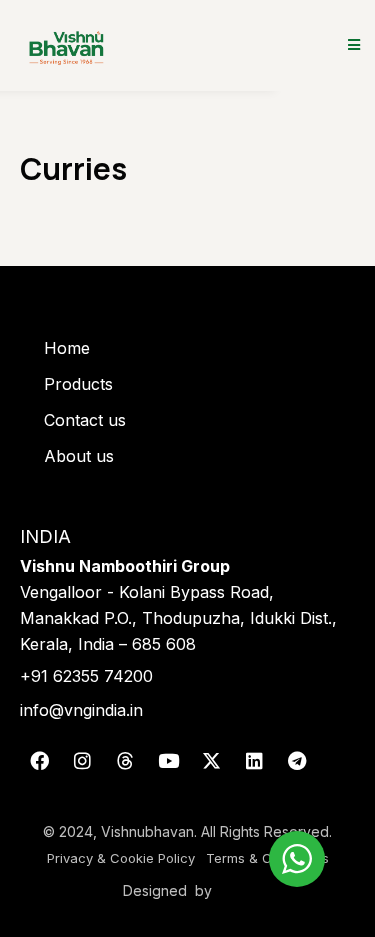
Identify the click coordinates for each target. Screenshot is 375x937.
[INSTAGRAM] (82, 760)
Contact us (85, 420)
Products (78, 384)
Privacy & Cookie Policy (121, 858)
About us (79, 456)
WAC (236, 890)
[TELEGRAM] (297, 760)
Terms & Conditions (267, 858)
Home (67, 348)
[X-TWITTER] (211, 760)
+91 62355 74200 (86, 676)
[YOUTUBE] (168, 760)
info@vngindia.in (81, 710)
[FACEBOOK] (39, 760)
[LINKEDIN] (254, 760)
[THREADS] (125, 760)
